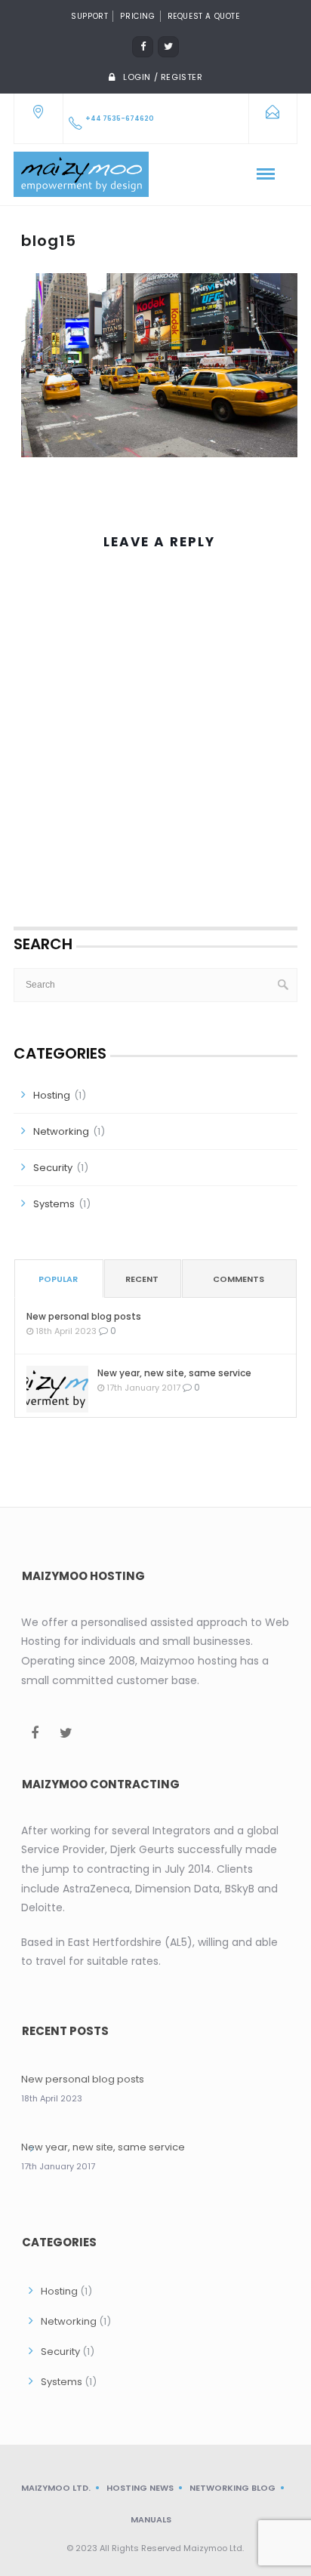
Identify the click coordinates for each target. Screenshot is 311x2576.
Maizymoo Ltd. (56, 2488)
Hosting (52, 1095)
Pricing (137, 16)
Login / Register (163, 77)
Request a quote (204, 16)
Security (53, 1168)
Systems (54, 1204)
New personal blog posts (84, 1316)
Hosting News (140, 2488)
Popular (58, 1279)
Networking (61, 1131)
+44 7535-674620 (120, 118)
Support (89, 16)
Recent (142, 1279)
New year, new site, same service (174, 1373)
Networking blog (232, 2488)
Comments (239, 1279)
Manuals (151, 2519)
